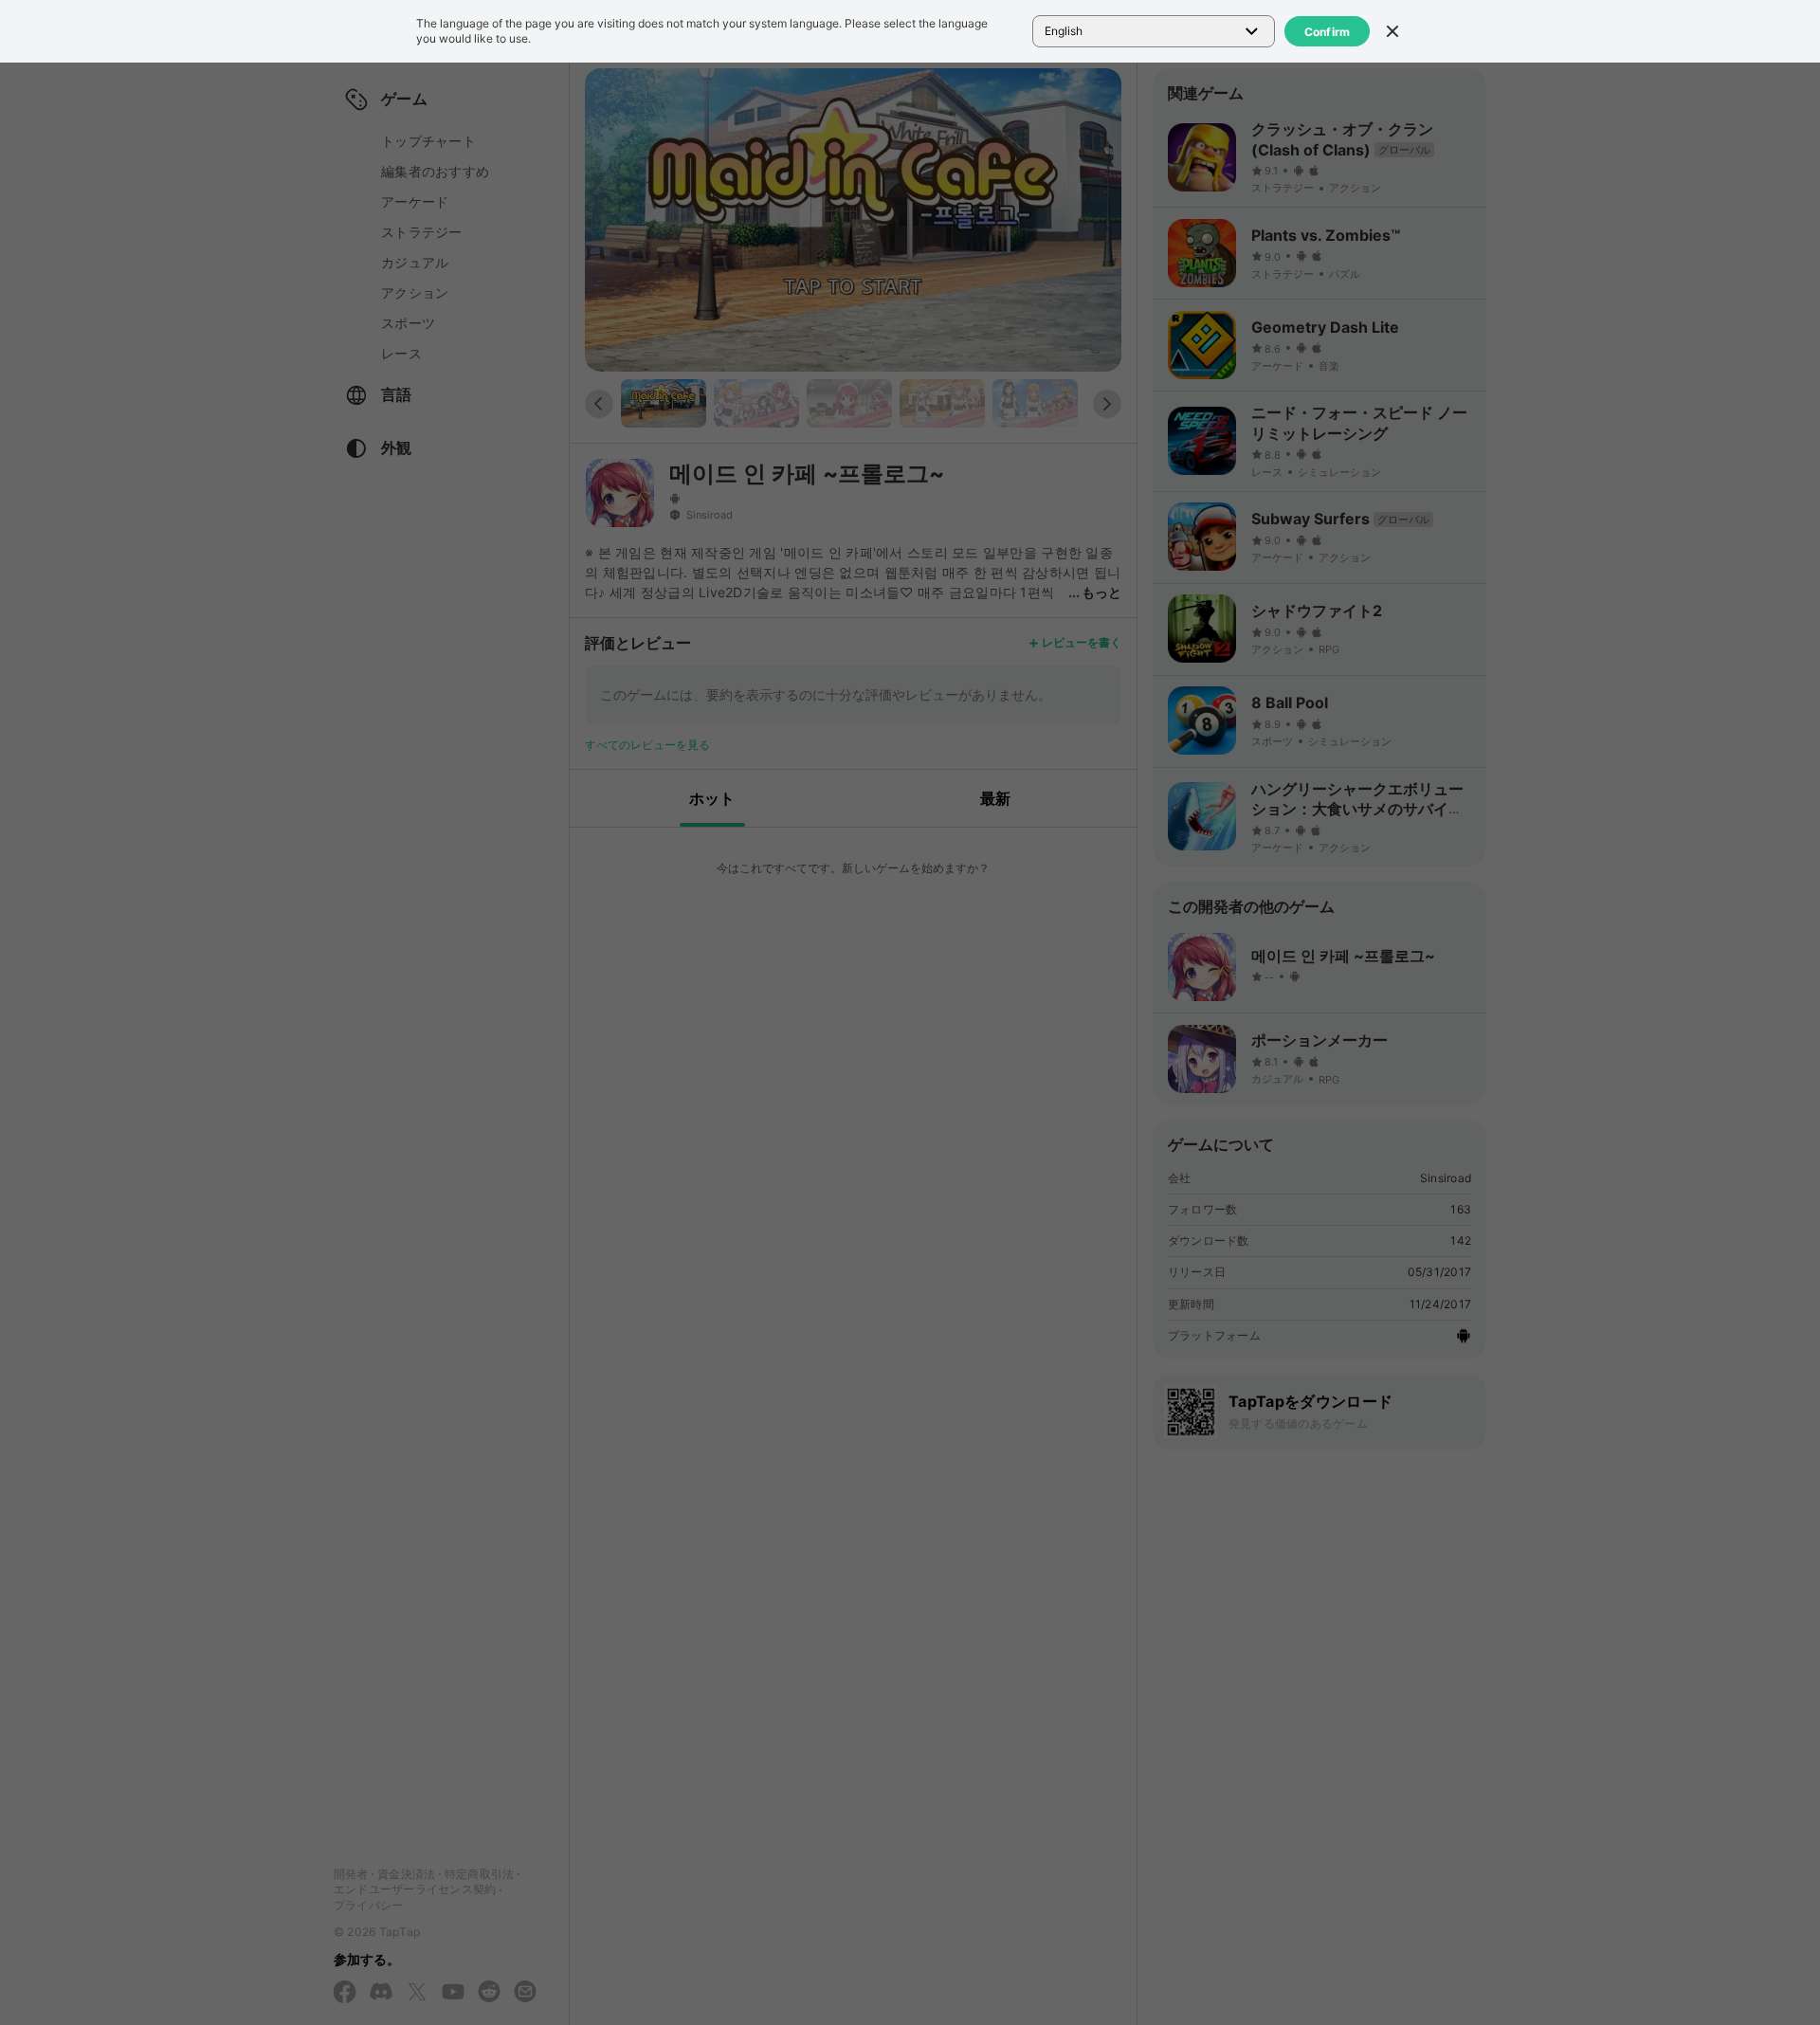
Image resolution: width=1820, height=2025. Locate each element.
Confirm (1328, 32)
